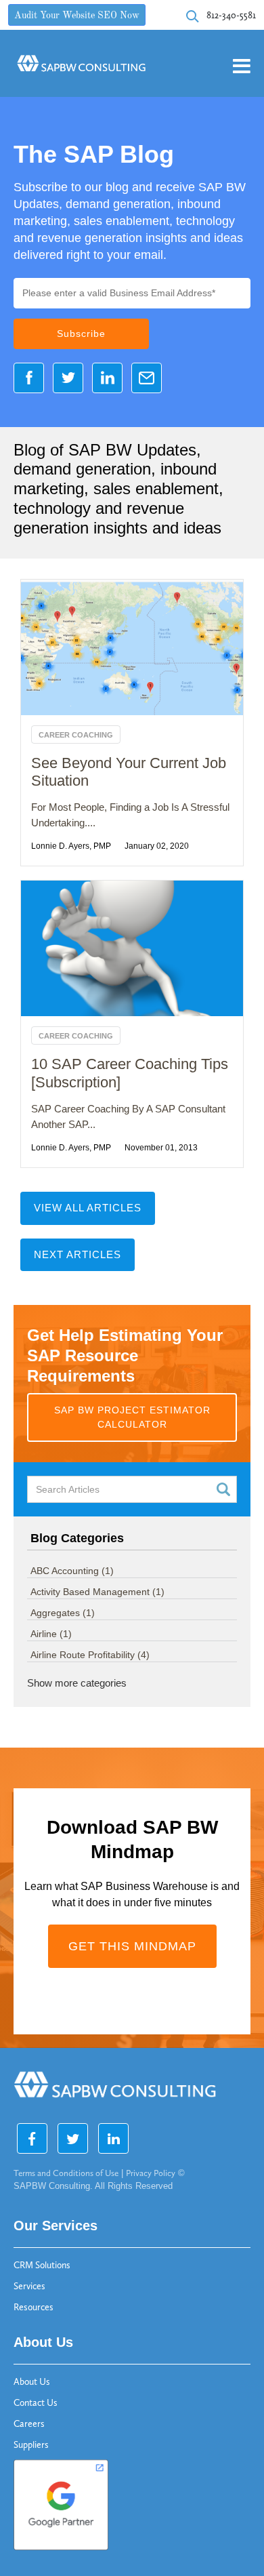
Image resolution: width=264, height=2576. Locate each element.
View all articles (88, 1208)
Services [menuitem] (29, 2286)
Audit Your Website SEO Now (77, 16)
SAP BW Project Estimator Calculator (132, 1417)
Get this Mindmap (132, 1946)
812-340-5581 (231, 15)
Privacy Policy (151, 2173)
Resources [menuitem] (34, 2307)
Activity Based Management (97, 1592)
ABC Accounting (72, 1571)
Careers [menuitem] (29, 2424)
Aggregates (63, 1613)
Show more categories (77, 1683)
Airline (51, 1634)
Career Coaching (76, 735)
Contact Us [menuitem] (36, 2403)
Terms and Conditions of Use (66, 2173)
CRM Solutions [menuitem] (42, 2265)
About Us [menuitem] (32, 2382)
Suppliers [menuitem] (31, 2445)
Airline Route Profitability (90, 1655)
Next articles (78, 1254)
